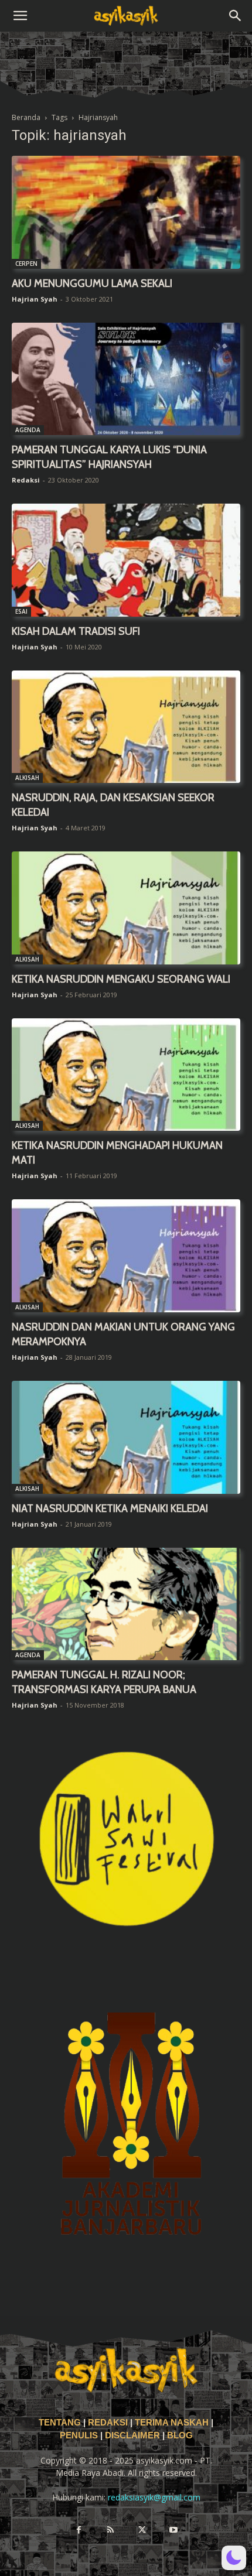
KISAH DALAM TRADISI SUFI (76, 631)
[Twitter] (142, 2530)
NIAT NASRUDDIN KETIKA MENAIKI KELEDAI (110, 1508)
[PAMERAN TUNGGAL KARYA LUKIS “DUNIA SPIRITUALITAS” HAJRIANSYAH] (126, 379)
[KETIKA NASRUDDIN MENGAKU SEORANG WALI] (126, 908)
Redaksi (26, 480)
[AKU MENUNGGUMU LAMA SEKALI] (126, 212)
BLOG (180, 2435)
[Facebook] (79, 2530)
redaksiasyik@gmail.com (154, 2497)
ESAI (21, 611)
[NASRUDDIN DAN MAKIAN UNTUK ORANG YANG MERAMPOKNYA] (126, 1256)
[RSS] (110, 2530)
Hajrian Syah (35, 299)
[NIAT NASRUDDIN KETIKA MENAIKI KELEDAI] (126, 1437)
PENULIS (80, 2435)
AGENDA (28, 430)
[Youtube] (173, 2530)
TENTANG (61, 2423)
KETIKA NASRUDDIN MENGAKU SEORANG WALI (121, 979)
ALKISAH (27, 778)
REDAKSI (108, 2423)
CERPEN (26, 264)
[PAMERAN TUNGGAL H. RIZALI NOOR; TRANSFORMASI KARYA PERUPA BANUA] (126, 1604)
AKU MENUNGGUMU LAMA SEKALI (92, 283)
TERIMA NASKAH (173, 2423)
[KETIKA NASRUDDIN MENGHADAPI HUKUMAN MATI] (126, 1075)
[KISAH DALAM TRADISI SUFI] (126, 560)
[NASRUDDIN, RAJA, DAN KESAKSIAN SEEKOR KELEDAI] (126, 727)
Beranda (26, 117)
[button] (20, 16)
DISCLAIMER (132, 2435)
